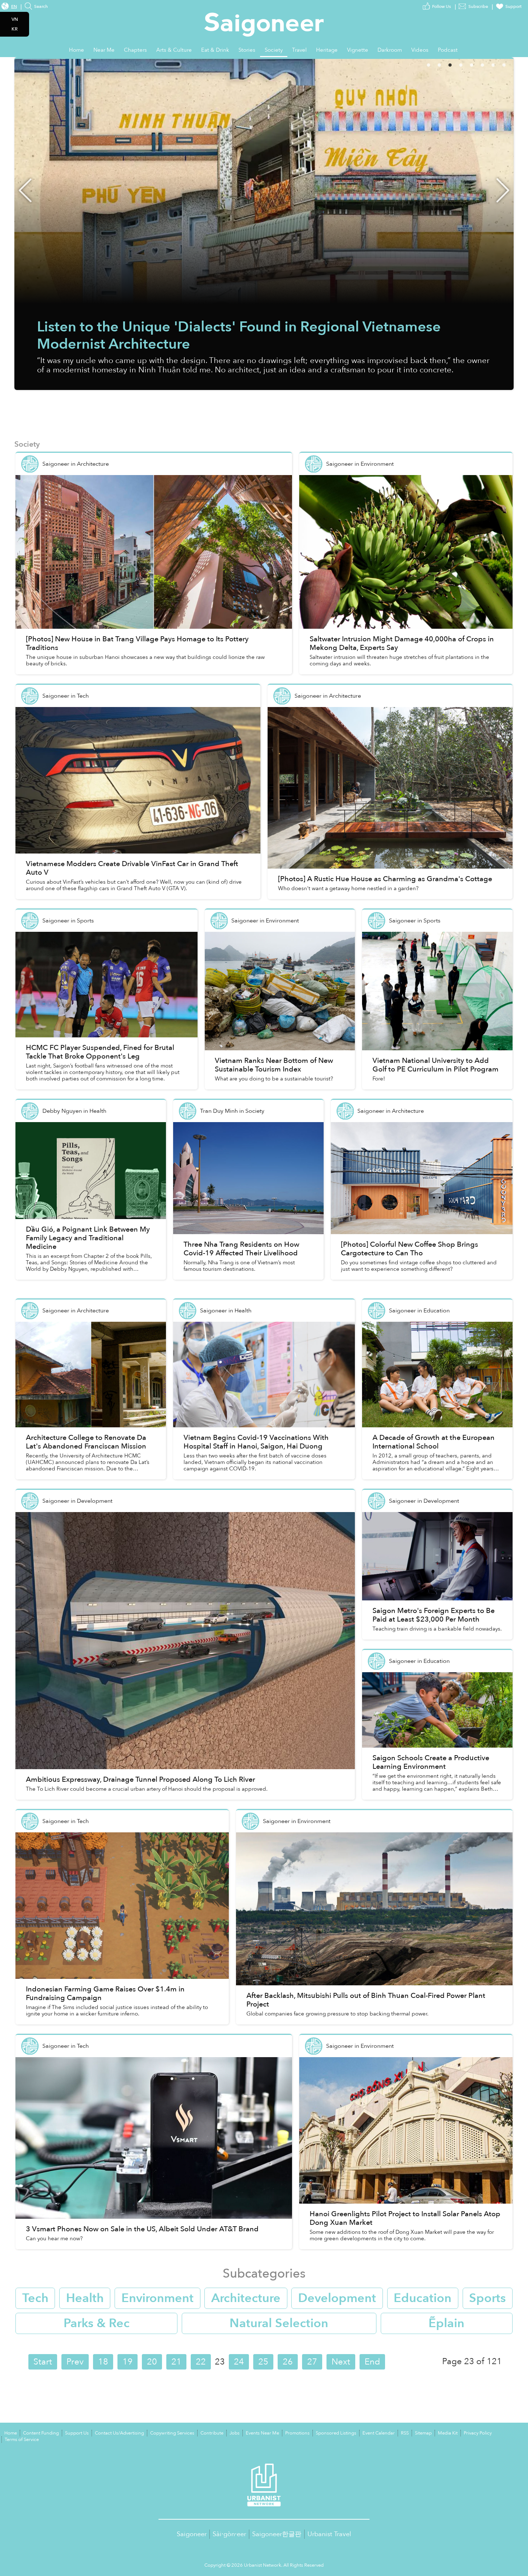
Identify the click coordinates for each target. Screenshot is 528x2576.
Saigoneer (192, 2534)
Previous (25, 190)
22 (201, 2362)
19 (128, 2362)
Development (337, 2298)
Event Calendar (379, 2433)
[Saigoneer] (264, 18)
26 (288, 2362)
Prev (75, 2362)
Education (423, 2298)
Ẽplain (446, 2323)
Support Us (77, 2433)
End (372, 2362)
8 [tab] (514, 64)
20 (152, 2362)
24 (239, 2362)
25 (263, 2362)
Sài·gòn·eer (229, 2534)
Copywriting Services (172, 2433)
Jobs (235, 2433)
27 (312, 2362)
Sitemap (423, 2433)
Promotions (297, 2433)
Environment (158, 2298)
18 (103, 2362)
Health (85, 2298)
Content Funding (41, 2433)
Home (11, 2433)
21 (176, 2362)
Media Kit (448, 2433)
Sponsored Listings (336, 2433)
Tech (35, 2298)
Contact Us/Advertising (119, 2433)
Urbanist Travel (329, 2534)
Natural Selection (279, 2323)
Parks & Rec (97, 2323)
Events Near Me (262, 2433)
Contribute (212, 2433)
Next (503, 190)
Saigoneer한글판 (277, 2534)
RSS (405, 2433)
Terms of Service (22, 2440)
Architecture (246, 2298)
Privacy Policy (478, 2433)
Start (43, 2362)
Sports (487, 2298)
